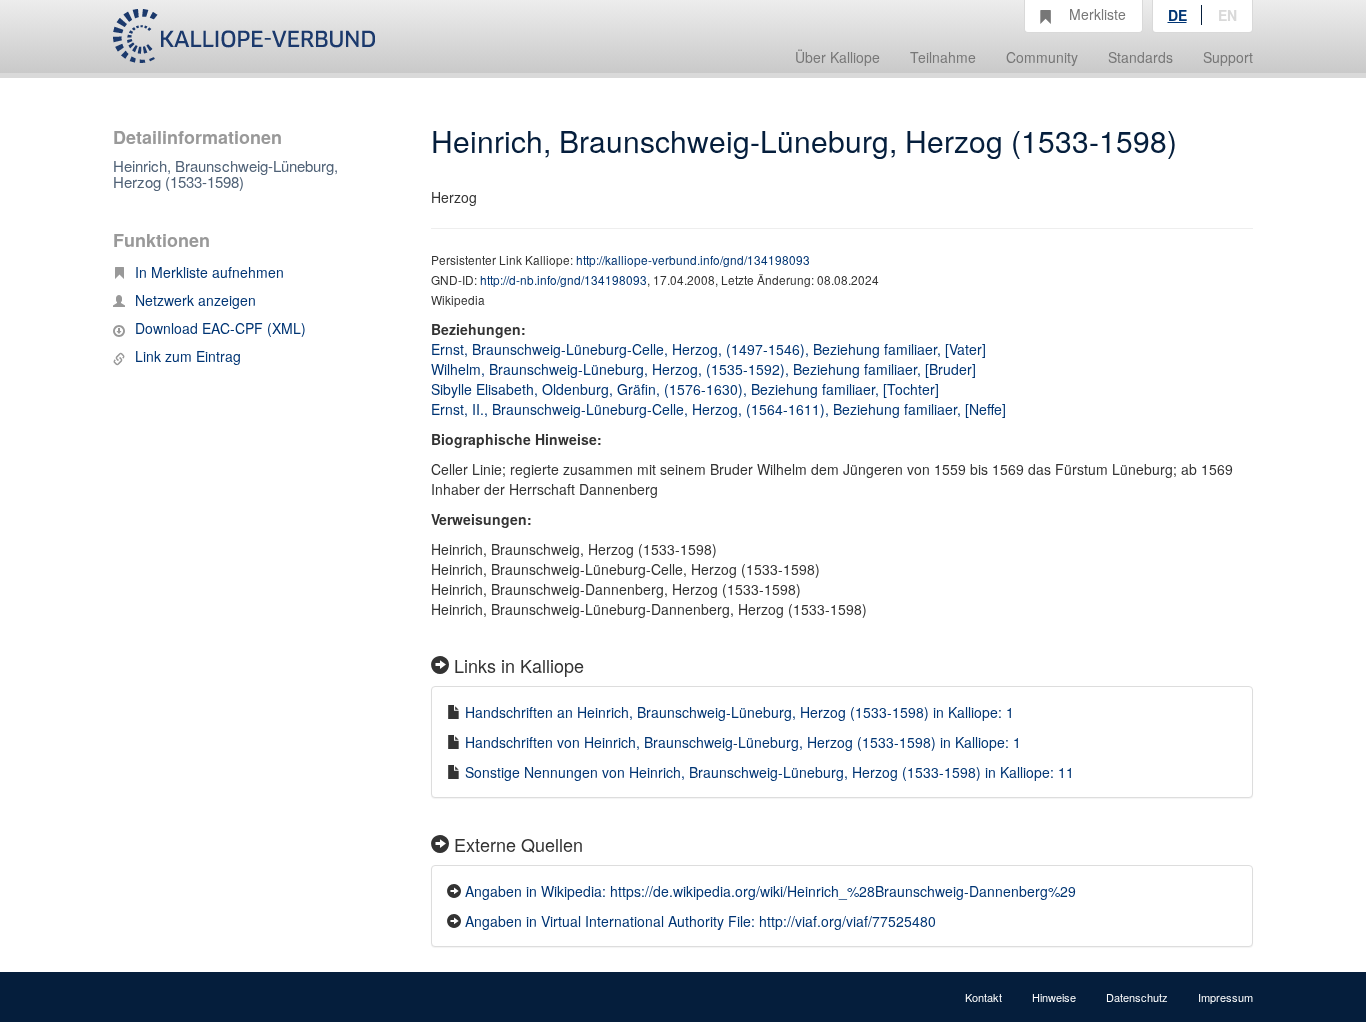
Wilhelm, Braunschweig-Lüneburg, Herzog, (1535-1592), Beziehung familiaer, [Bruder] (703, 369)
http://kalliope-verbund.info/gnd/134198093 (693, 259)
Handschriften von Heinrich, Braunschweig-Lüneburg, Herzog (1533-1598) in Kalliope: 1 (743, 742)
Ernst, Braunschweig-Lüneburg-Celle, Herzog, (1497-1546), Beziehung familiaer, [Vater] (708, 349)
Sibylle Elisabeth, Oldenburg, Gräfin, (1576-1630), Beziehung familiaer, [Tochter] (685, 389)
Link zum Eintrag (188, 356)
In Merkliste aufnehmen (209, 272)
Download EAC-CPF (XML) (220, 328)
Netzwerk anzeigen (195, 300)
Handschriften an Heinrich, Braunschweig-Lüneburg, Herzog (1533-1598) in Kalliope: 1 (739, 712)
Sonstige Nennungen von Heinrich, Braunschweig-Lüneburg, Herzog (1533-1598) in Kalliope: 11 (769, 772)
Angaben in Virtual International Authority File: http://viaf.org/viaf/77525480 (700, 921)
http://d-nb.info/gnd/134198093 (563, 279)
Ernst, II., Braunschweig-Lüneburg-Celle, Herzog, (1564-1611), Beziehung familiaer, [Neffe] (718, 409)
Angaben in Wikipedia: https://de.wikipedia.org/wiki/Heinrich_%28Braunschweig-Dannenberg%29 (770, 891)
